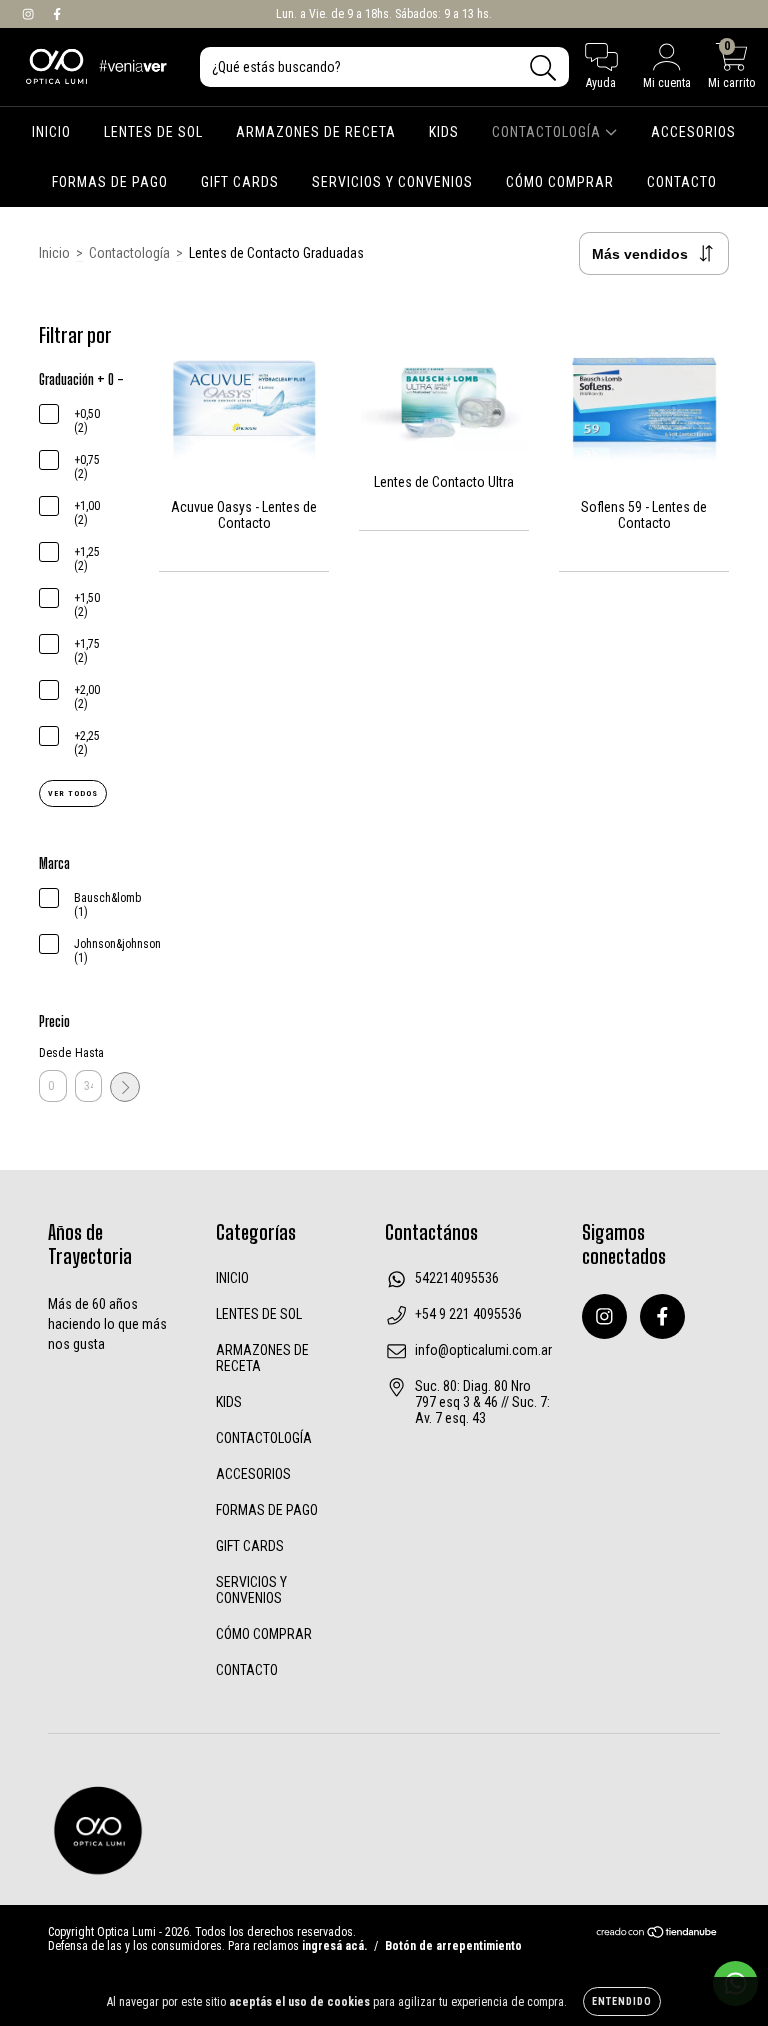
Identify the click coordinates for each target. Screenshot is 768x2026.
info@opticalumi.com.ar (483, 1350)
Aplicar (125, 1087)
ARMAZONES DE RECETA (316, 132)
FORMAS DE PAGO (110, 182)
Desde (53, 1053)
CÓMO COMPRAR (560, 182)
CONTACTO (682, 182)
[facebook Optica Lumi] (57, 14)
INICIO (51, 132)
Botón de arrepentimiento (453, 1946)
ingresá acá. (334, 1946)
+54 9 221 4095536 (468, 1314)
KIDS (444, 132)
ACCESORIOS (693, 132)
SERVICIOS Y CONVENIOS (392, 182)
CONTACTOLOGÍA (548, 132)
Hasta (89, 1053)
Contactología (129, 253)
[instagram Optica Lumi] (29, 14)
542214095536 (457, 1278)
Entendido (622, 2001)
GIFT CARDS (240, 182)
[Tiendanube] (657, 1935)
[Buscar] (543, 68)
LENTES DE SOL (153, 132)
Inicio (54, 253)
